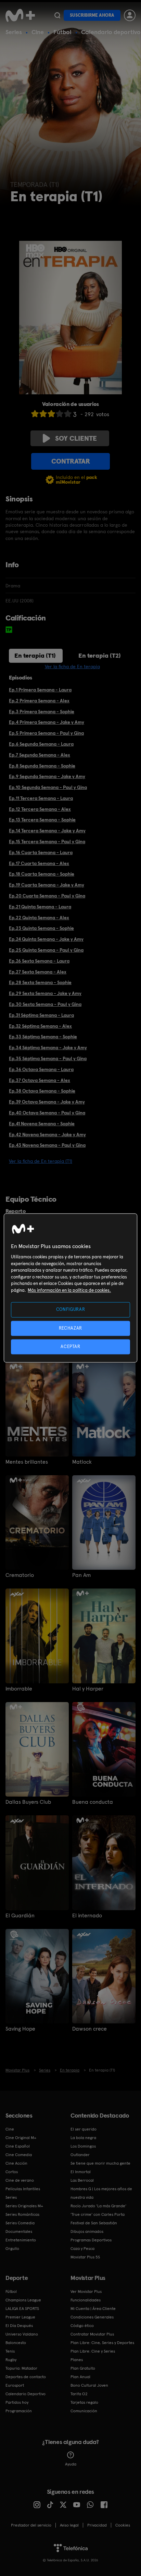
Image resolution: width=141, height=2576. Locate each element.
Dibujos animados (87, 2231)
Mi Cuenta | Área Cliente (93, 2309)
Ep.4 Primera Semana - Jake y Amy (47, 722)
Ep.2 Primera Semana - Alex (39, 701)
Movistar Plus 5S (85, 2257)
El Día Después (19, 2326)
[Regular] (51, 414)
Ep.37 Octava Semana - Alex (40, 1080)
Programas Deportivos (91, 2240)
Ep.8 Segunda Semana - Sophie (42, 766)
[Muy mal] (35, 414)
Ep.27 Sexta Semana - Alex (38, 972)
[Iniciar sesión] (130, 15)
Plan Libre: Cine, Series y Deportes (102, 2343)
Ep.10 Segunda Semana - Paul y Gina (48, 787)
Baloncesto (16, 2343)
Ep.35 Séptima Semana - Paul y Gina (48, 1058)
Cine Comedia (19, 2155)
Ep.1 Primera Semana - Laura (40, 690)
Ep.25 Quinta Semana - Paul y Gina (46, 950)
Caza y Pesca (82, 2249)
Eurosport (15, 2385)
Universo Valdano (22, 2334)
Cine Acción (16, 2163)
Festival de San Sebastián (94, 2223)
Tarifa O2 (79, 2394)
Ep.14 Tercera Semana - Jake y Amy (47, 831)
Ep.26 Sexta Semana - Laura (39, 961)
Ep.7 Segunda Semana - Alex (40, 755)
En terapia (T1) (35, 655)
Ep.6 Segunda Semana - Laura (41, 744)
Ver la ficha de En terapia (72, 667)
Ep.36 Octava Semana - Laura (41, 1069)
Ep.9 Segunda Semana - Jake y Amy (47, 776)
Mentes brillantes (27, 1462)
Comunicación (84, 2411)
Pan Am (81, 1575)
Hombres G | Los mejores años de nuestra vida (101, 2193)
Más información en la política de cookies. (69, 1290)
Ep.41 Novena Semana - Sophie (42, 1124)
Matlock (82, 1462)
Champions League (23, 2300)
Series (14, 32)
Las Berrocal (82, 2180)
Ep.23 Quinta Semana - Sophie (41, 928)
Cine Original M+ (21, 2138)
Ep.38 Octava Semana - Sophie (42, 1091)
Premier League (20, 2317)
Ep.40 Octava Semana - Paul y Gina (47, 1113)
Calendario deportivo (111, 32)
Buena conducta (93, 1802)
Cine (38, 32)
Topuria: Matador (21, 2368)
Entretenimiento (21, 2240)
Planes (77, 2360)
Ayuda (71, 2464)
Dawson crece (89, 2029)
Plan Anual (80, 2377)
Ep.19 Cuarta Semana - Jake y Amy (47, 885)
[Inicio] (20, 15)
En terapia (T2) (100, 655)
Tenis (10, 2351)
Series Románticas (22, 2214)
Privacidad (97, 2525)
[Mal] (43, 414)
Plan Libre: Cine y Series (93, 2351)
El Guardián (20, 1916)
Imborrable (19, 1689)
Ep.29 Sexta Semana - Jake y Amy (45, 993)
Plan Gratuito (83, 2368)
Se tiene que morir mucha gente (100, 2163)
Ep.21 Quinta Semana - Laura (40, 907)
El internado (87, 1916)
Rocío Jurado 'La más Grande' (98, 2206)
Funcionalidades (86, 2300)
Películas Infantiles (23, 2189)
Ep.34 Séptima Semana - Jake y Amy (48, 1048)
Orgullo (12, 2249)
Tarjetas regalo (84, 2402)
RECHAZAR (70, 1328)
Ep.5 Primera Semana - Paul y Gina (46, 733)
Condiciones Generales (92, 2317)
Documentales (19, 2231)
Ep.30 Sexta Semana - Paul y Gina (45, 1004)
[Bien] (60, 414)
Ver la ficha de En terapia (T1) (41, 1161)
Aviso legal (69, 2525)
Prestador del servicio (31, 2525)
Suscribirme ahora (92, 15)
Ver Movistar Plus (86, 2292)
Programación (19, 2411)
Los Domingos (83, 2146)
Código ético (82, 2326)
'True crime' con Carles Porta (98, 2214)
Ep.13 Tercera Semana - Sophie (42, 820)
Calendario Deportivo (25, 2394)
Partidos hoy (17, 2402)
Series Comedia (20, 2223)
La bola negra (83, 2138)
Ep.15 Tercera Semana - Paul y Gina (47, 841)
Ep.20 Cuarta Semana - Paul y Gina (47, 896)
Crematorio (20, 1575)
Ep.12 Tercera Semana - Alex (40, 809)
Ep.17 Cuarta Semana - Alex (39, 863)
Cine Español (18, 2146)
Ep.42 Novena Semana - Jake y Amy (47, 1135)
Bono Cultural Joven (89, 2385)
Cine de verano (20, 2180)
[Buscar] (57, 15)
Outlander (80, 2155)
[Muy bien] (68, 414)
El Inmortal (81, 2172)
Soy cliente (76, 438)
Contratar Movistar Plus (92, 2334)
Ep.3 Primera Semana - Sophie (42, 712)
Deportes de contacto (26, 2377)
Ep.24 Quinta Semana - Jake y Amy (46, 939)
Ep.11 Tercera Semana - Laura (41, 798)
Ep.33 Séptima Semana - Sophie (43, 1037)
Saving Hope (20, 2029)
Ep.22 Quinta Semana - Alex (39, 918)
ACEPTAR (70, 1346)
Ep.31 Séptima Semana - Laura (41, 1015)
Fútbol (62, 32)
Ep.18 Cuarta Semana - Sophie (42, 874)
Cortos (12, 2172)
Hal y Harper (88, 1689)
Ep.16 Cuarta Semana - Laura (41, 852)
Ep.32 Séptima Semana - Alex (40, 1026)
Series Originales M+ (24, 2206)
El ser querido (84, 2129)
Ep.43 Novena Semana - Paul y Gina (47, 1145)
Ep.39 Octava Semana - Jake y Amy (47, 1102)
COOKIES (123, 2525)
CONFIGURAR (71, 1310)
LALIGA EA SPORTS (22, 2309)
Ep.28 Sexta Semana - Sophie (40, 982)
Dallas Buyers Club (28, 1802)
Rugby (11, 2360)
